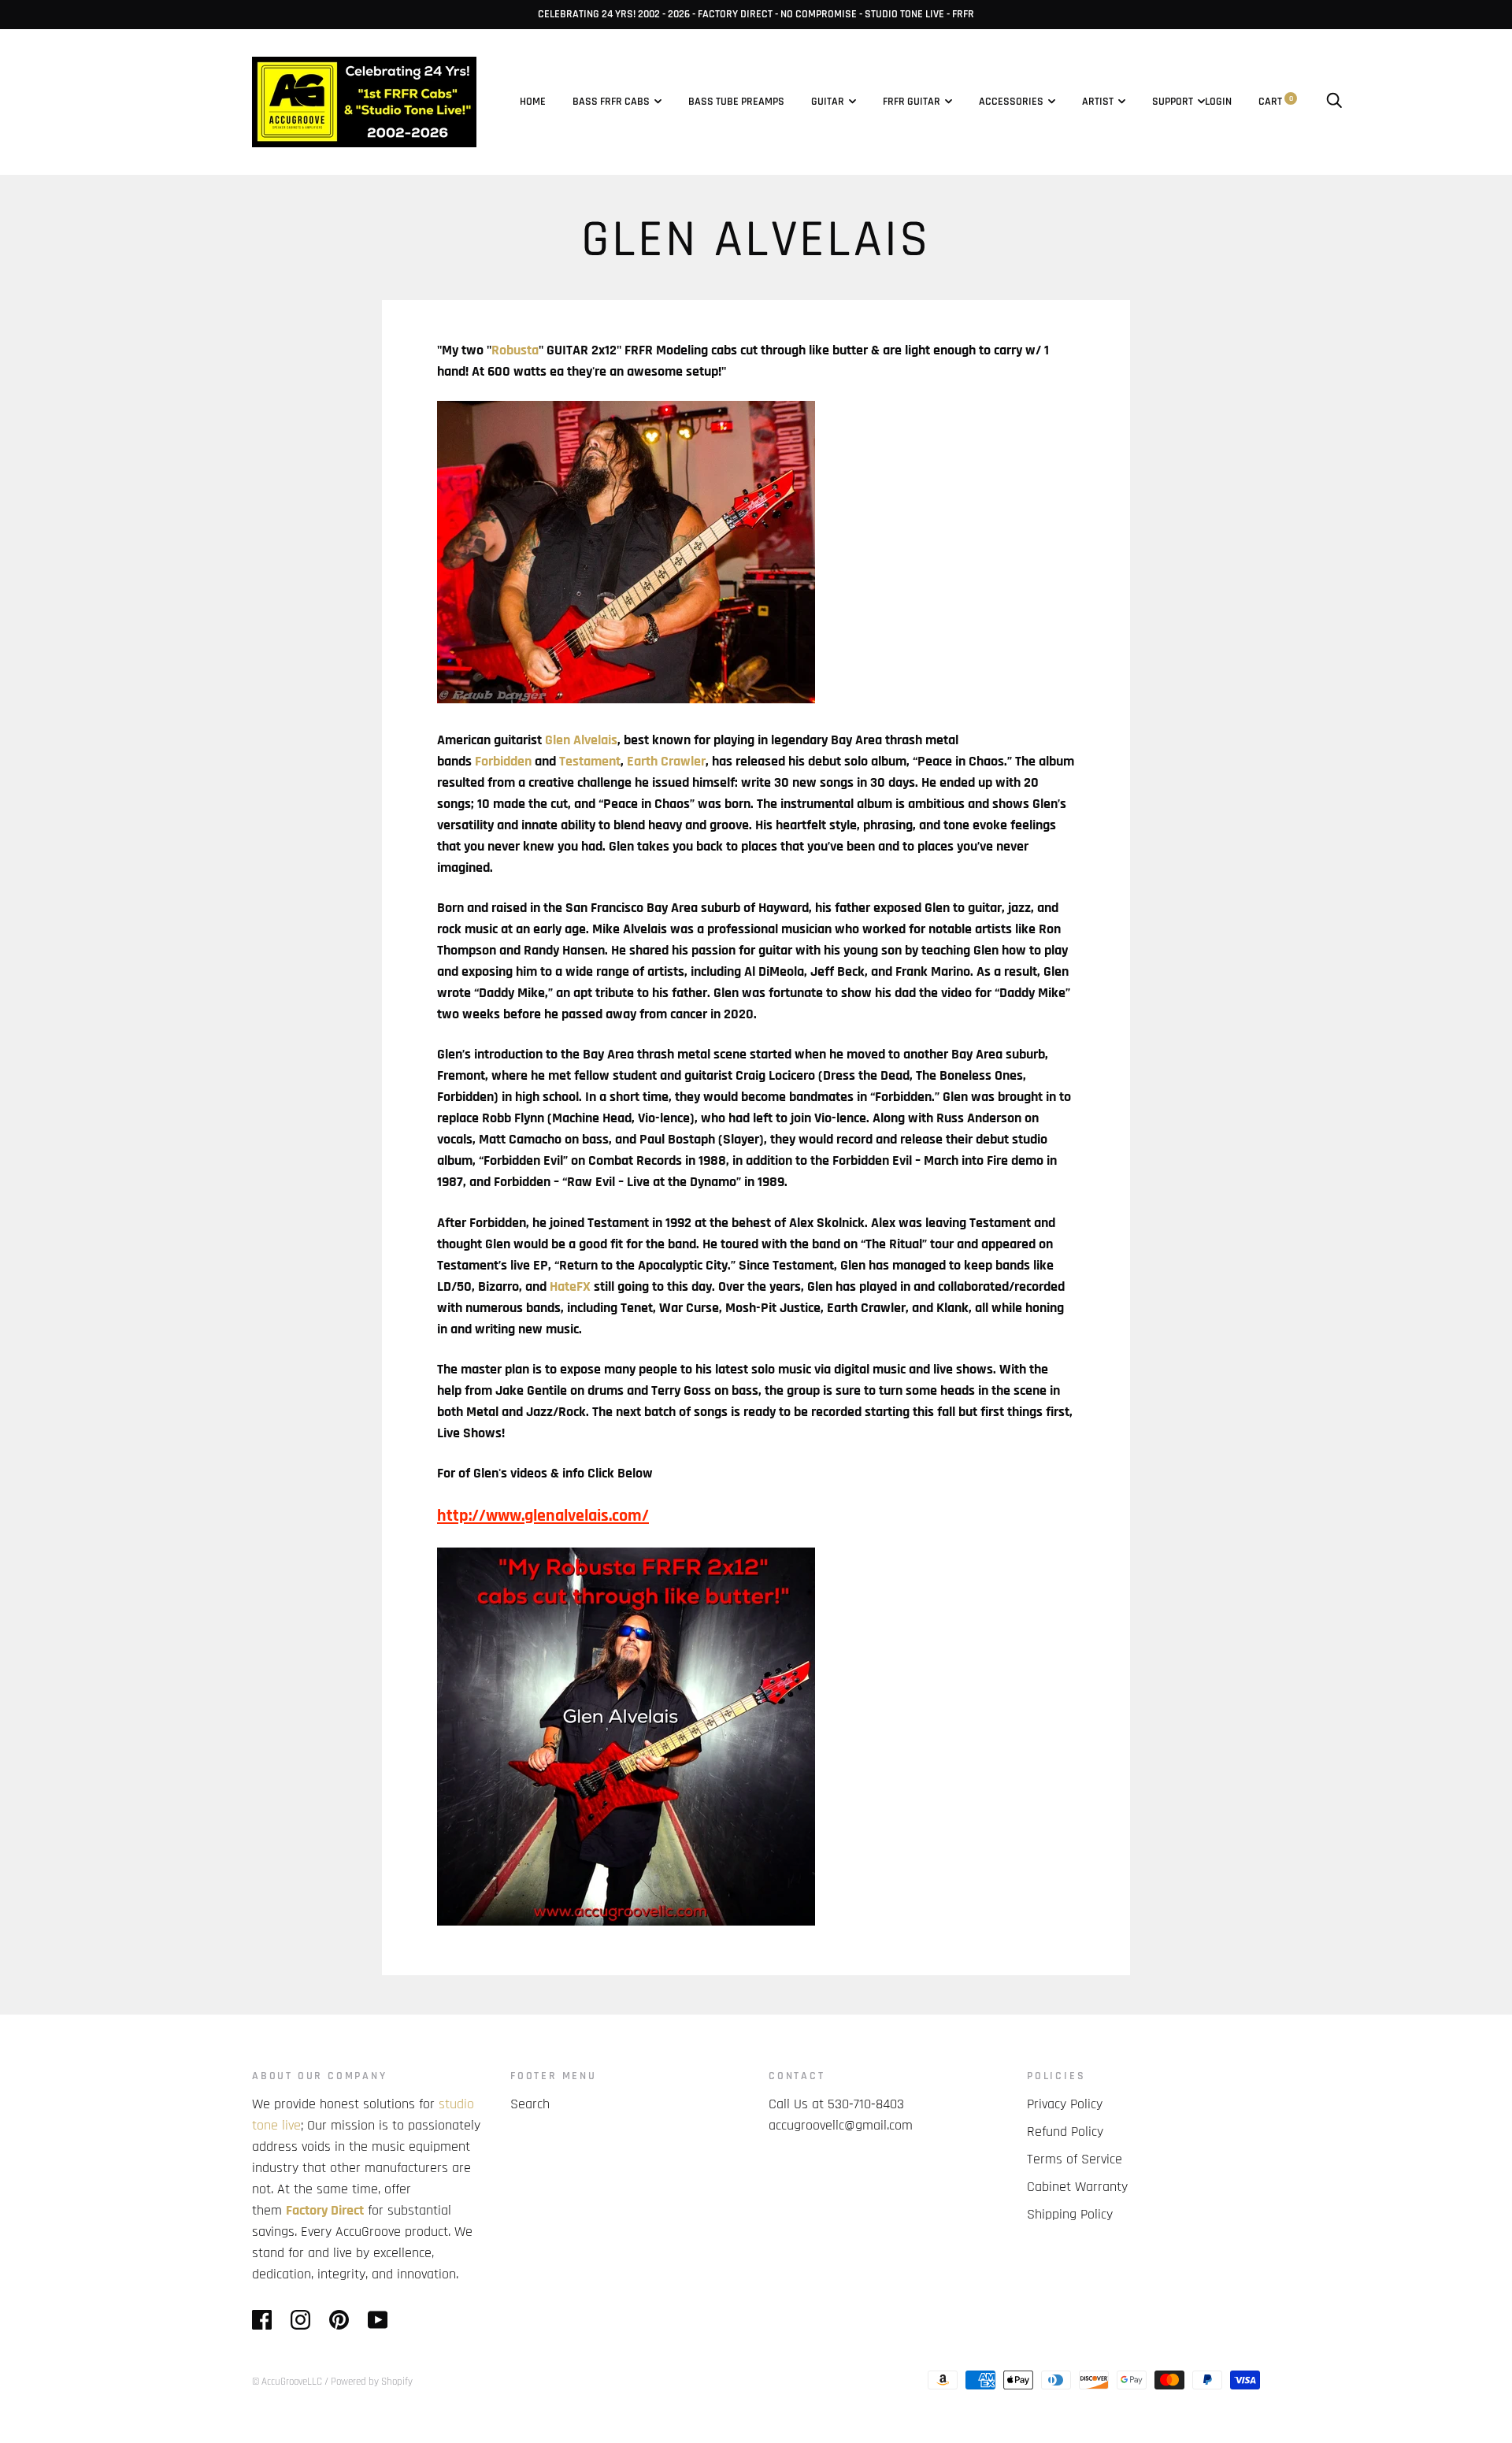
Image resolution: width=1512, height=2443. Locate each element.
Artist (1098, 102)
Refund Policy (1065, 2132)
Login (1218, 102)
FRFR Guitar (912, 102)
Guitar (828, 102)
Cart (1276, 102)
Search (530, 2104)
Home (533, 102)
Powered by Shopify (372, 2382)
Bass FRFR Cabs (611, 102)
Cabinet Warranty (1077, 2187)
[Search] (1334, 102)
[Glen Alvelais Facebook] (626, 699)
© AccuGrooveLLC (287, 2382)
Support (1173, 102)
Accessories (1011, 102)
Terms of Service (1075, 2159)
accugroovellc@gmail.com (841, 2125)
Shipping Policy (1070, 2214)
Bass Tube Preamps (736, 102)
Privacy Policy (1065, 2104)
